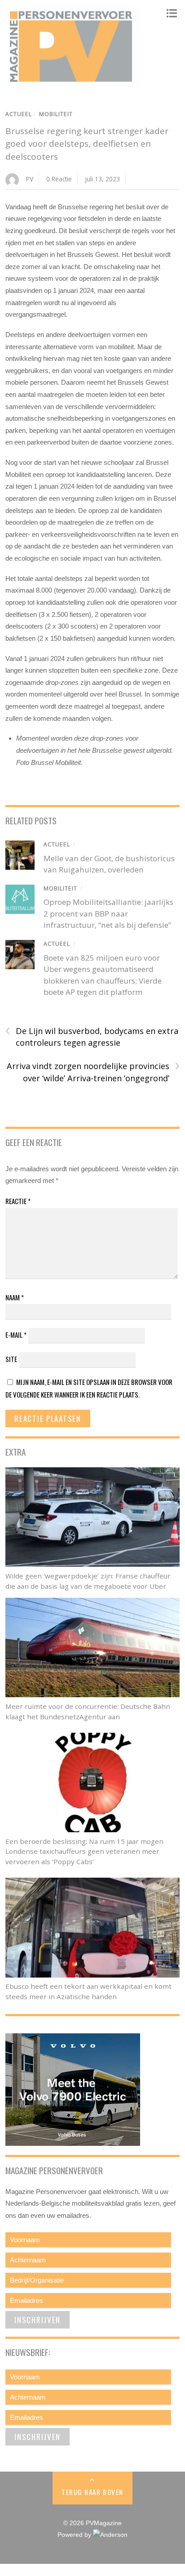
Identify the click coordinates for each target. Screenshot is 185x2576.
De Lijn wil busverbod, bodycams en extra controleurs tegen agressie (92, 1037)
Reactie (18, 1201)
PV (30, 179)
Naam (15, 1297)
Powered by (75, 2535)
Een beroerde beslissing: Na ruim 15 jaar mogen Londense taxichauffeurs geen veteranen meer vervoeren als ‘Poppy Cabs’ (84, 1852)
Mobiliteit (56, 114)
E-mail (16, 1335)
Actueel (19, 114)
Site (11, 1359)
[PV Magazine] (73, 82)
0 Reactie (59, 179)
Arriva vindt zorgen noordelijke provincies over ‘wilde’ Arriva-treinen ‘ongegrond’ (93, 1072)
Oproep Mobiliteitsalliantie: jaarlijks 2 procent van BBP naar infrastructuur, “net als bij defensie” (108, 913)
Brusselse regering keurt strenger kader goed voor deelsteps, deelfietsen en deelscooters (87, 144)
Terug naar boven (92, 2492)
